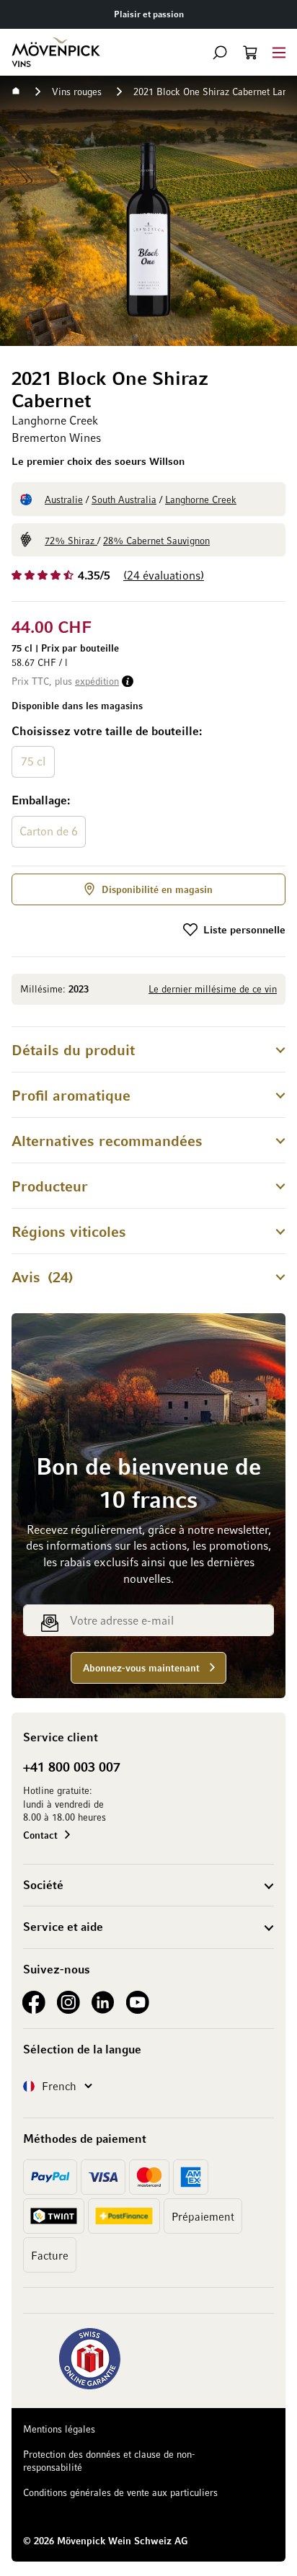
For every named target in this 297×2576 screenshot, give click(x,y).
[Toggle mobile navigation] (279, 52)
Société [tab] (43, 1885)
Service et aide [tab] (63, 1927)
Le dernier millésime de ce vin (213, 989)
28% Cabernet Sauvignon (156, 540)
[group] (148, 787)
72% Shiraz (71, 540)
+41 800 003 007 (72, 1767)
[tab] (148, 1049)
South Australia (124, 499)
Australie (64, 499)
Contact (40, 1835)
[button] (220, 53)
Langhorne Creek (201, 499)
